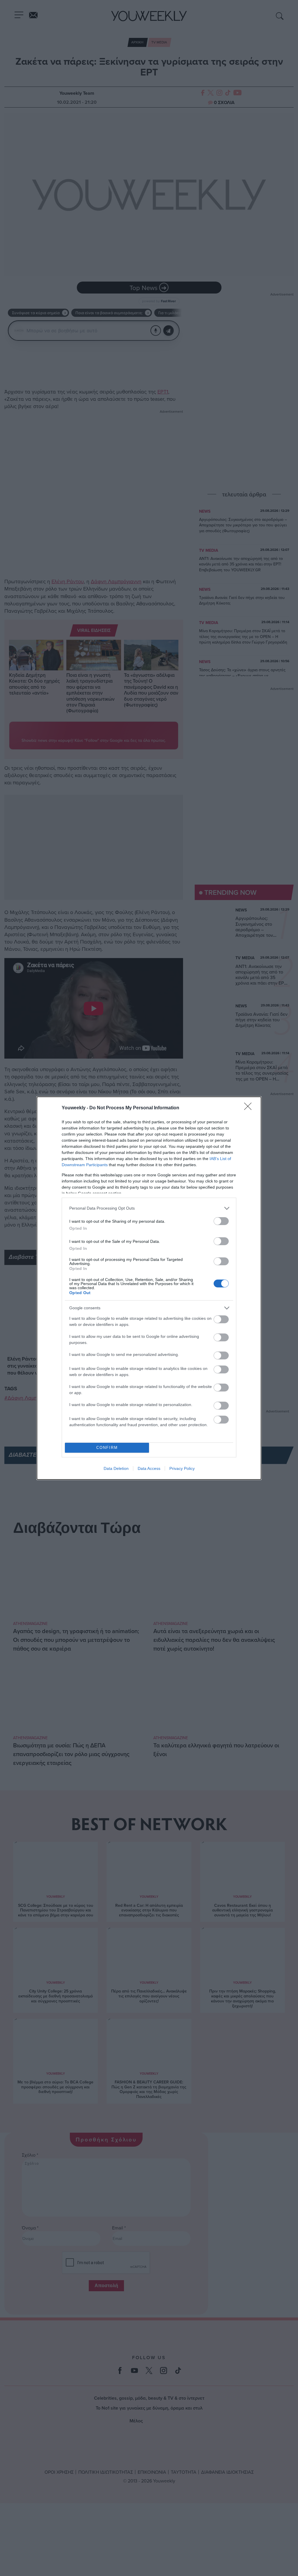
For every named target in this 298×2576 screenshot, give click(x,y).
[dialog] (149, 1288)
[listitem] (149, 1208)
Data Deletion (116, 1468)
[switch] (221, 1221)
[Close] (250, 1108)
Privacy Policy (182, 1468)
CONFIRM (107, 1448)
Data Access (149, 1468)
